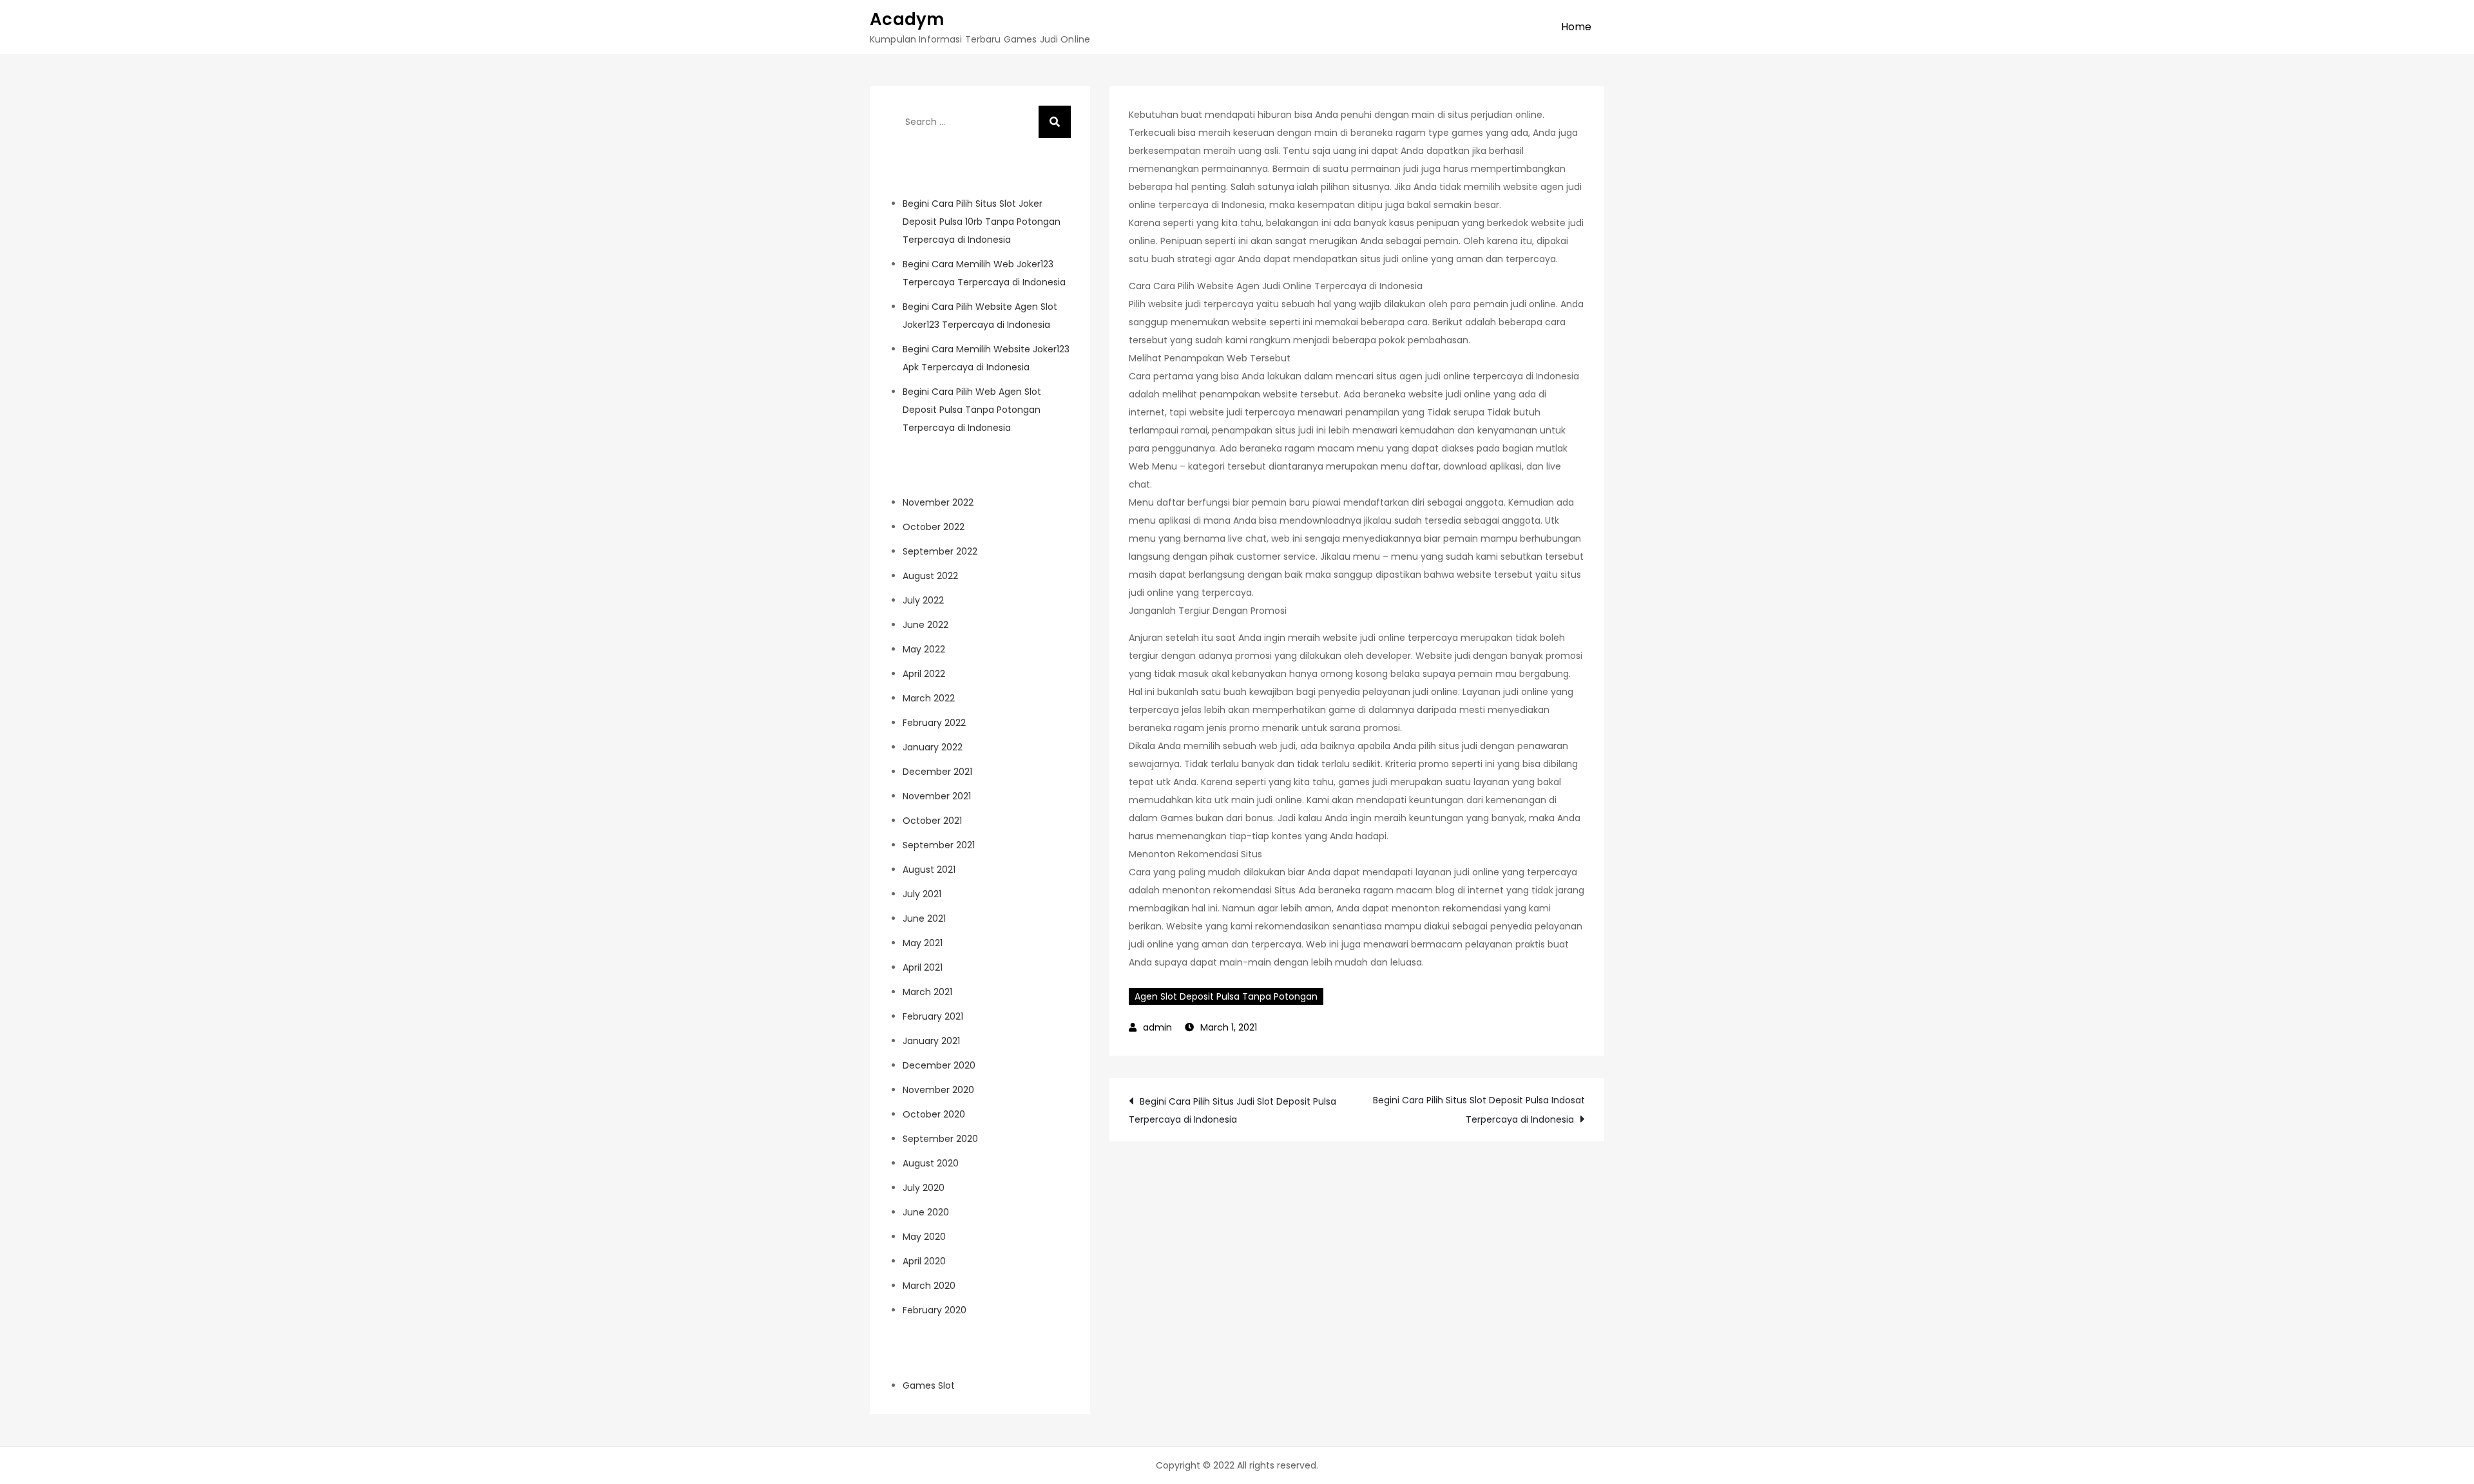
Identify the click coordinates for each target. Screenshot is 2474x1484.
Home (1576, 27)
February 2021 (933, 1016)
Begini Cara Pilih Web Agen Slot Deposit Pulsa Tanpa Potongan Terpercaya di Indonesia (972, 410)
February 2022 (934, 723)
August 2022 (930, 576)
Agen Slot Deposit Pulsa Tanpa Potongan (1226, 996)
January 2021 (931, 1041)
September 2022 (940, 551)
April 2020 (924, 1261)
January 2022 (933, 747)
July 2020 (924, 1188)
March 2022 (929, 698)
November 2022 (938, 502)
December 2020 (939, 1065)
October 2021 (932, 821)
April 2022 (924, 674)
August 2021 (929, 870)
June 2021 (924, 918)
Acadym (907, 19)
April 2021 (923, 967)
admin (1157, 1027)
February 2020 (935, 1310)
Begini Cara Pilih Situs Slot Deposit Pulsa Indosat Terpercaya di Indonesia (1479, 1110)
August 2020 (931, 1163)
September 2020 (940, 1139)
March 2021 (927, 992)
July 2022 (923, 600)
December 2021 (937, 772)
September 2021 (939, 845)
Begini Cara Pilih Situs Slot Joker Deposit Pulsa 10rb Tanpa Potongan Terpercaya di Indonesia (982, 222)
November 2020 (938, 1090)
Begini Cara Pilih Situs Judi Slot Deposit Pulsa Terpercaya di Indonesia (1232, 1110)
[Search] (1055, 122)
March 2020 (929, 1286)
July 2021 (922, 894)
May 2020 (924, 1237)
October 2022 (934, 527)
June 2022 (925, 625)
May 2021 (923, 943)
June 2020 (926, 1212)
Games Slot (929, 1385)
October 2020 (934, 1114)
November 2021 (937, 796)
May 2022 (924, 649)
